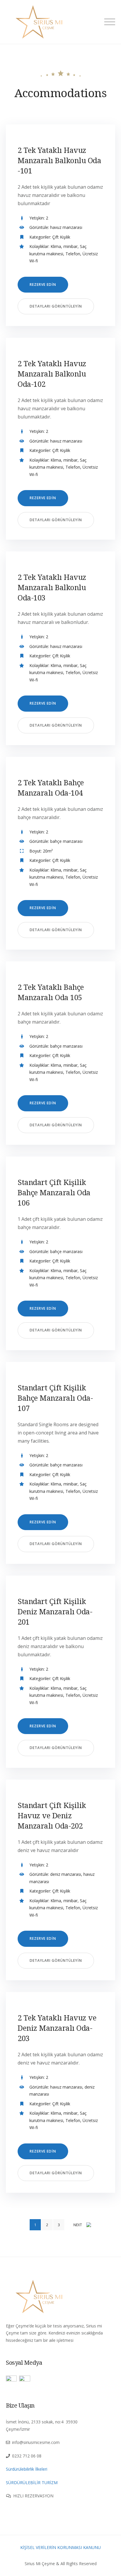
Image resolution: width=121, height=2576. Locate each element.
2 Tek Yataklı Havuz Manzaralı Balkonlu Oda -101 (59, 160)
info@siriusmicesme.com (36, 2442)
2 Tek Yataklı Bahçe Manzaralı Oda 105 (51, 992)
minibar (70, 246)
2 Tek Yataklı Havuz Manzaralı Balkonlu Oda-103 (52, 587)
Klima (56, 246)
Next (78, 2225)
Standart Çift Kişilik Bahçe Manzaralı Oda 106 (54, 1192)
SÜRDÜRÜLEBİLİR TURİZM (32, 2483)
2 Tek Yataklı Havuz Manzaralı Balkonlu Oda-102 (52, 374)
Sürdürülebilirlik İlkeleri (27, 2469)
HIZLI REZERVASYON (33, 2496)
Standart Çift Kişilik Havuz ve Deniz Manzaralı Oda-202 (52, 1815)
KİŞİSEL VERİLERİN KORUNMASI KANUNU (60, 2547)
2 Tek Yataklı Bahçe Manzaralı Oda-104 (51, 788)
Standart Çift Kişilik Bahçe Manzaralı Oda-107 (55, 1398)
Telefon (73, 254)
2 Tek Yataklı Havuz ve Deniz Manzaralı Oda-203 (57, 2028)
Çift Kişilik (61, 237)
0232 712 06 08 (27, 2456)
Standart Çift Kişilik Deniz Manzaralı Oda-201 (55, 1611)
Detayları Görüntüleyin (56, 306)
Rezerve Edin (43, 285)
